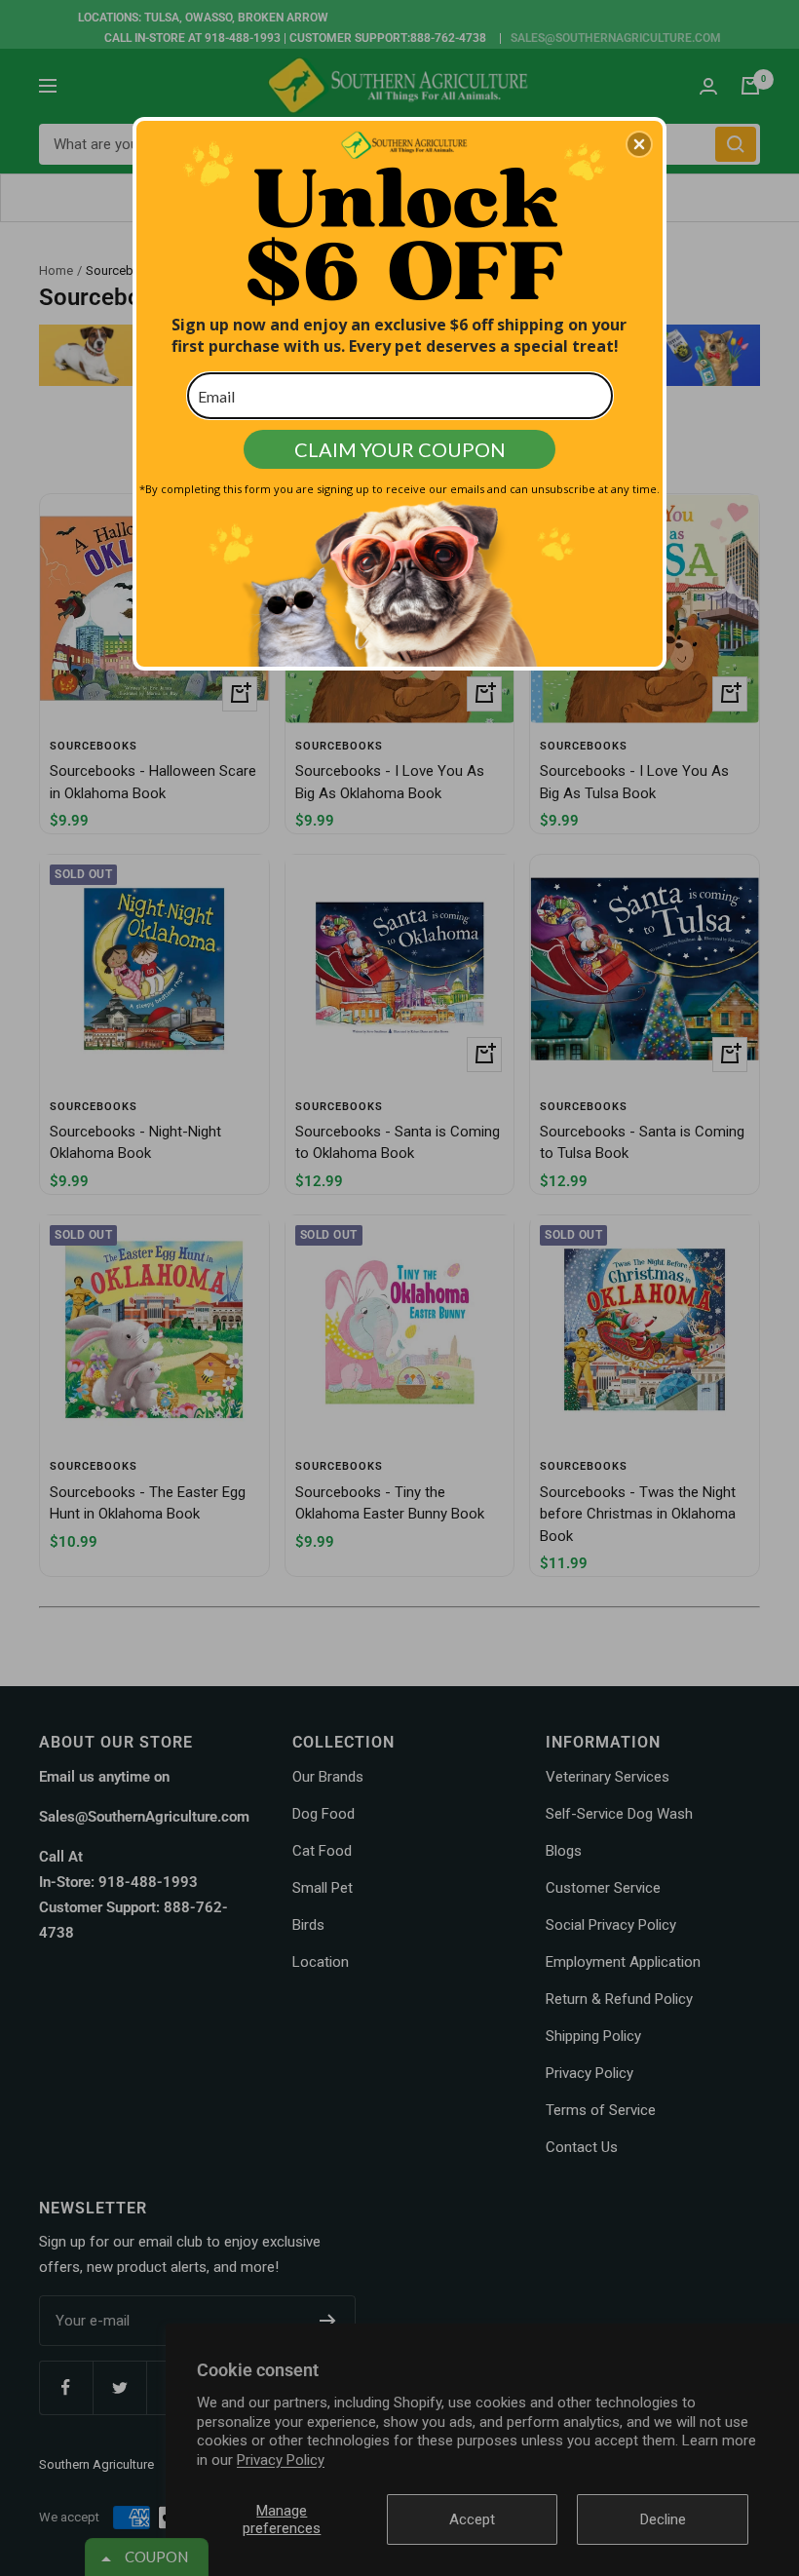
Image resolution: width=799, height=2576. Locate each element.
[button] (639, 144)
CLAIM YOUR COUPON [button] (400, 449)
